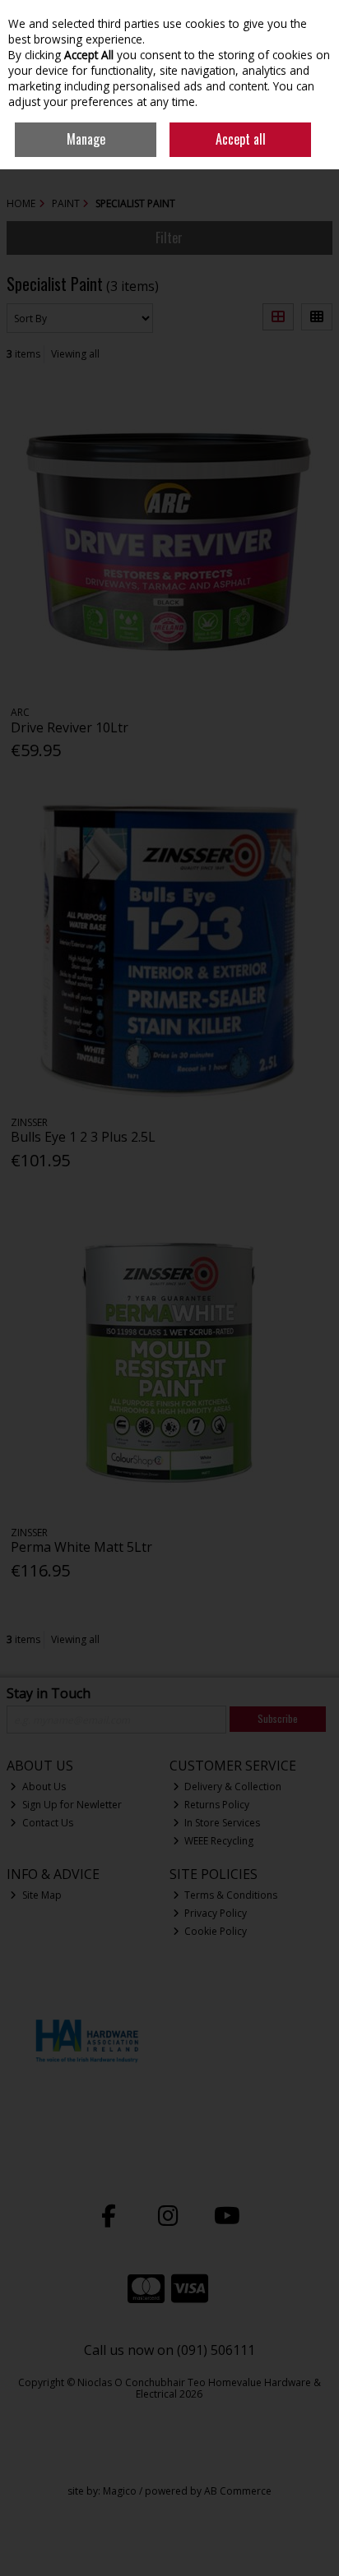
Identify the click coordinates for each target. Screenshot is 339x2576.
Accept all (241, 139)
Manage (86, 139)
